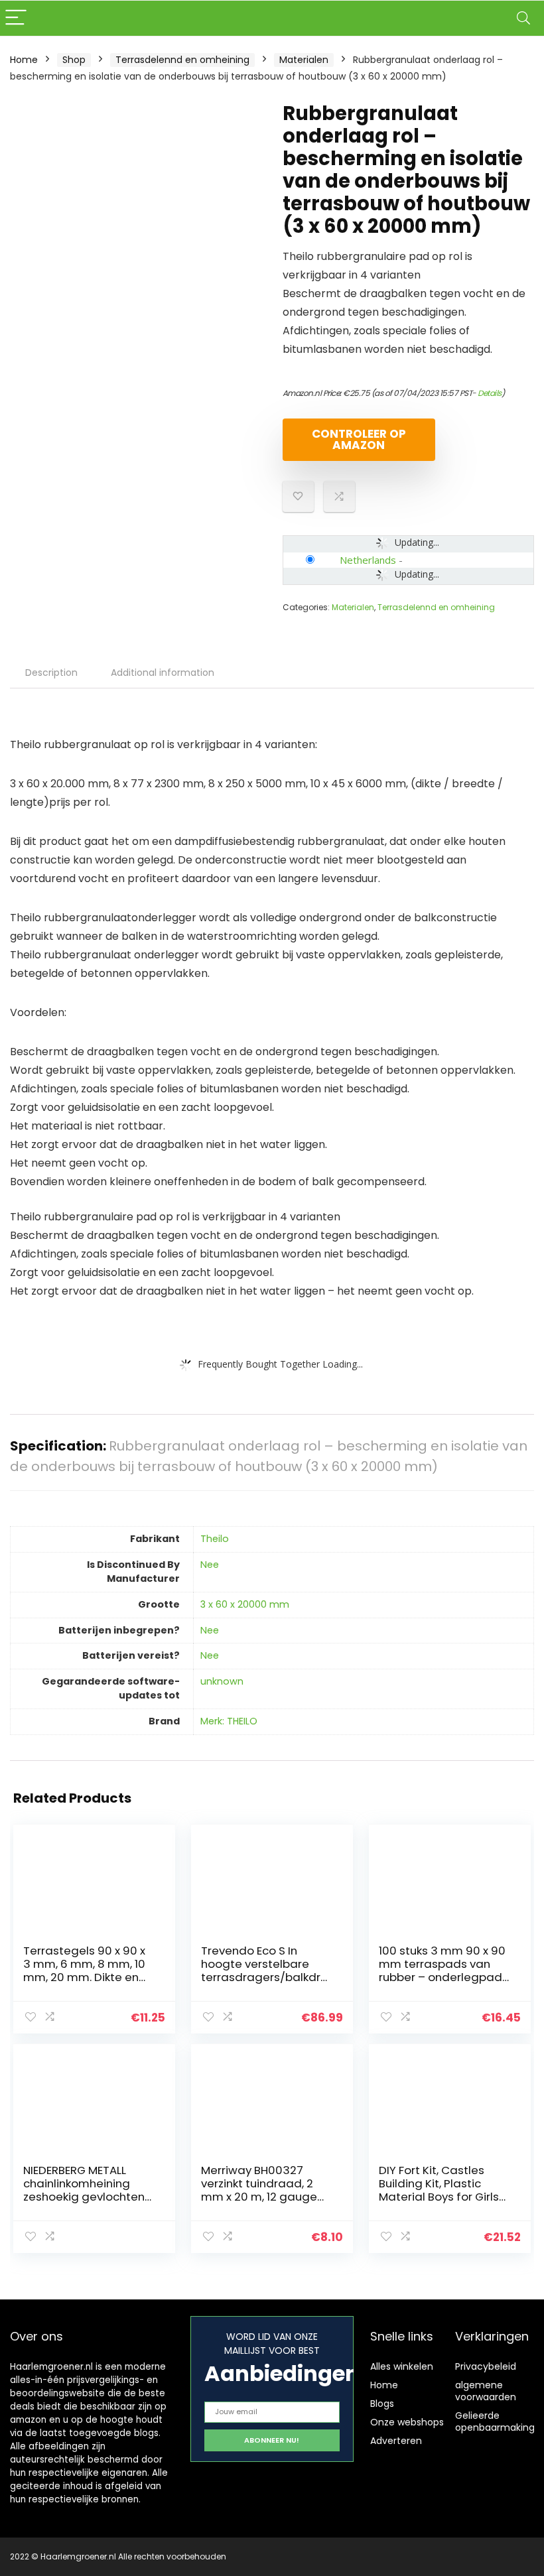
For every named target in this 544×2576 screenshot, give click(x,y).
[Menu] (16, 18)
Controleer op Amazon (359, 439)
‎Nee (210, 1565)
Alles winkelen (402, 2366)
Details (490, 393)
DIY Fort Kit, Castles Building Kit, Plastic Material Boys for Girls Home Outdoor (439, 2190)
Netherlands (368, 560)
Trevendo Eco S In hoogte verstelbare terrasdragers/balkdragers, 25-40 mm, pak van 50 (265, 1977)
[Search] (523, 18)
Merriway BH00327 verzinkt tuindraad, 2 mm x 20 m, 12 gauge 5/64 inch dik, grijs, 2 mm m (259, 2197)
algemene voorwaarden (486, 2391)
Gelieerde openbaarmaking (495, 2421)
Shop (74, 60)
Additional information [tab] (163, 673)
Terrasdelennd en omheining (182, 60)
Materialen (304, 60)
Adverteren (396, 2441)
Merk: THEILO (229, 1721)
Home (24, 60)
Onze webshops (407, 2422)
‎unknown (222, 1681)
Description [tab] (51, 673)
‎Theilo (215, 1539)
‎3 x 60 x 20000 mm (245, 1604)
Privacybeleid (486, 2366)
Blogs (382, 2404)
